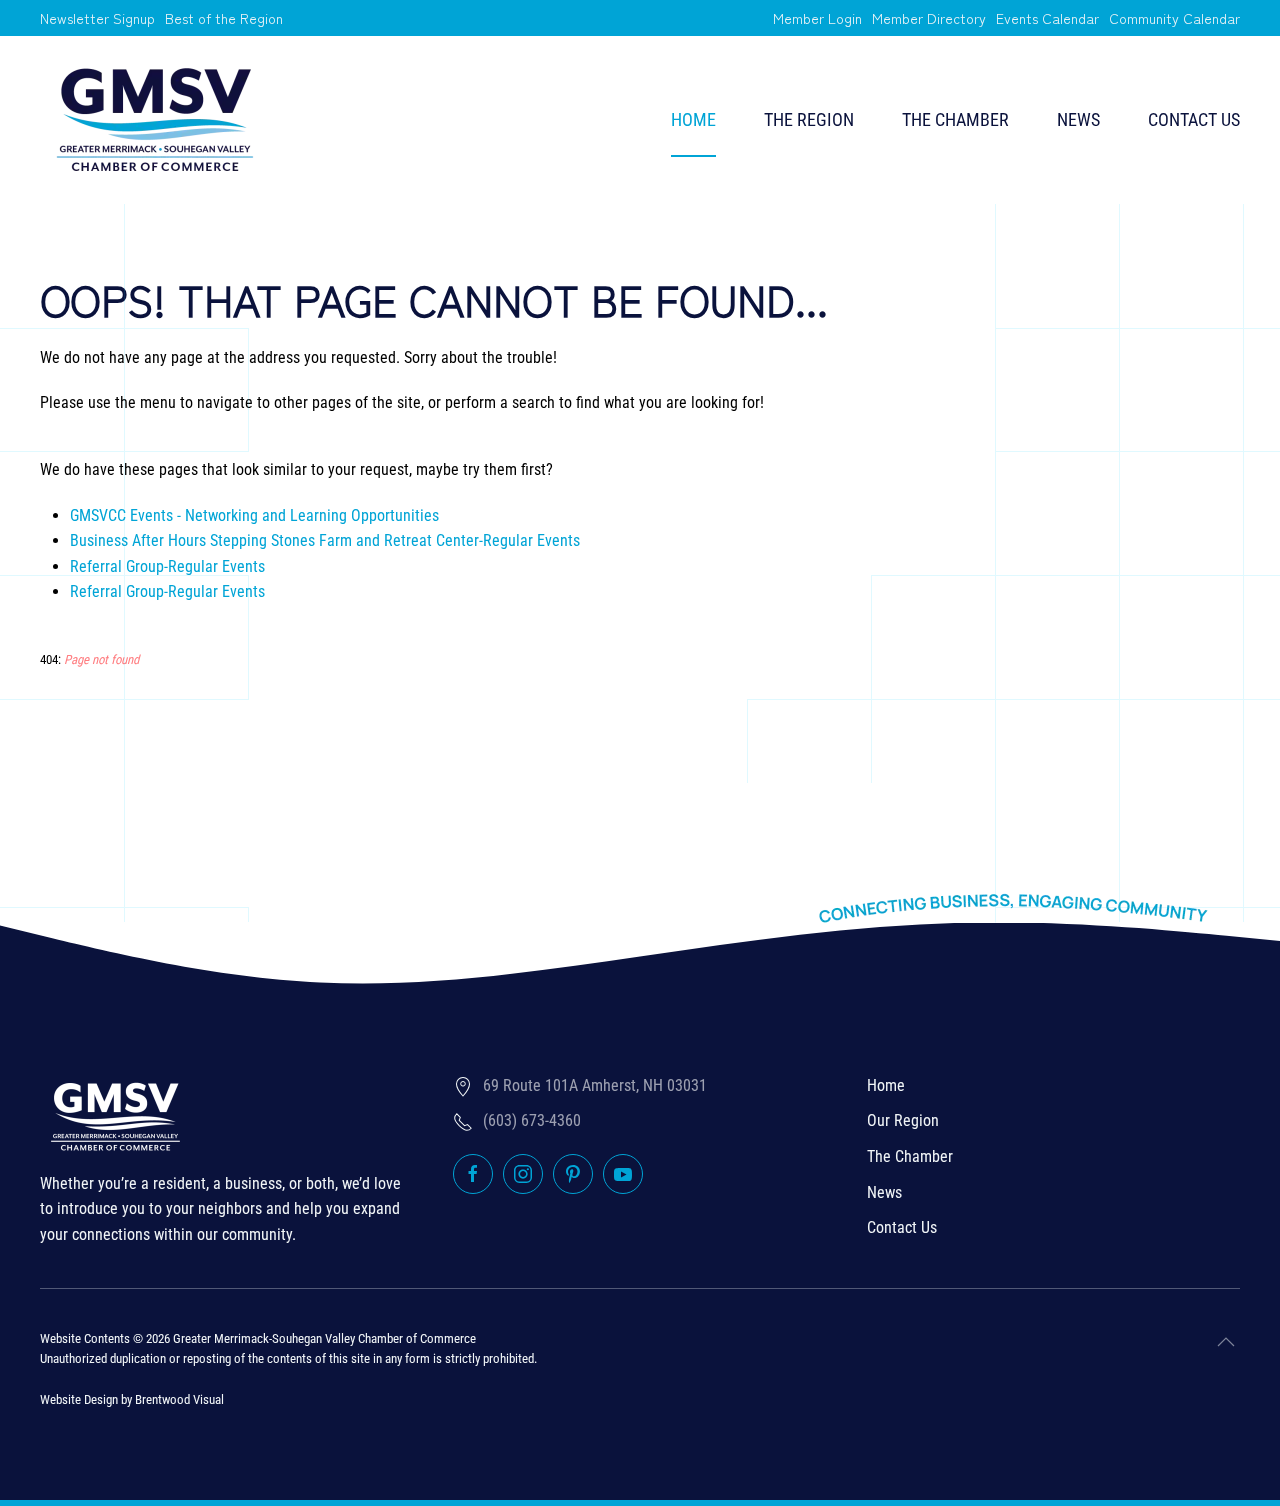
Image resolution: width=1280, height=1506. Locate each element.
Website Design (79, 1399)
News (1078, 119)
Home (693, 119)
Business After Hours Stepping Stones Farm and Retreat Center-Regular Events (325, 540)
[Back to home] (155, 120)
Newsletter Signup (97, 18)
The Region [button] (809, 119)
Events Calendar (1047, 18)
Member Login (817, 18)
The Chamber (910, 1156)
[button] (1226, 1342)
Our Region (903, 1120)
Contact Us (1194, 119)
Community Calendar (1174, 18)
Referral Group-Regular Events (167, 566)
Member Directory (929, 18)
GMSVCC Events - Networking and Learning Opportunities (254, 515)
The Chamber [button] (955, 119)
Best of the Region (224, 18)
